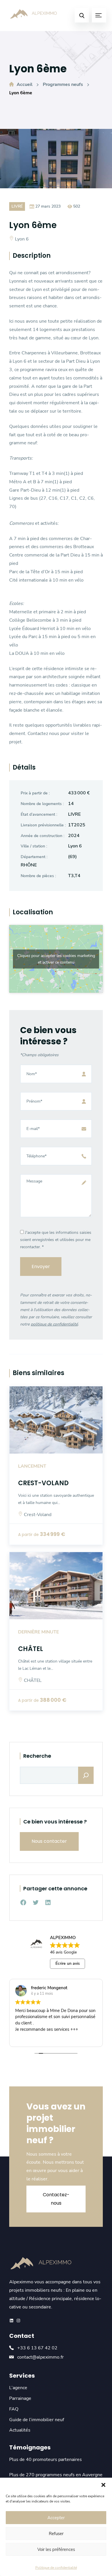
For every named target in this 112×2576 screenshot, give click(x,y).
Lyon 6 (22, 239)
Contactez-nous (56, 2199)
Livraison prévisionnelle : (43, 825)
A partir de (28, 1535)
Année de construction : (43, 836)
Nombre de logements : (42, 804)
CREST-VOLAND (43, 1483)
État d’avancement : (39, 814)
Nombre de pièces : (38, 876)
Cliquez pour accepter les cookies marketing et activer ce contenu (56, 959)
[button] (103, 2485)
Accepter (56, 2518)
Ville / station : (34, 846)
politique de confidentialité (54, 1324)
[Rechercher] (86, 1775)
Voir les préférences (56, 2549)
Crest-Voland (38, 1515)
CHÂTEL (31, 1649)
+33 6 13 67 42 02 (37, 2348)
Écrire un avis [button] (68, 1963)
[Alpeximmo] (34, 15)
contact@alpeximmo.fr (40, 2357)
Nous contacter (49, 1841)
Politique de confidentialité (56, 2568)
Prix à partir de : (35, 793)
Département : (34, 857)
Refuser (56, 2534)
